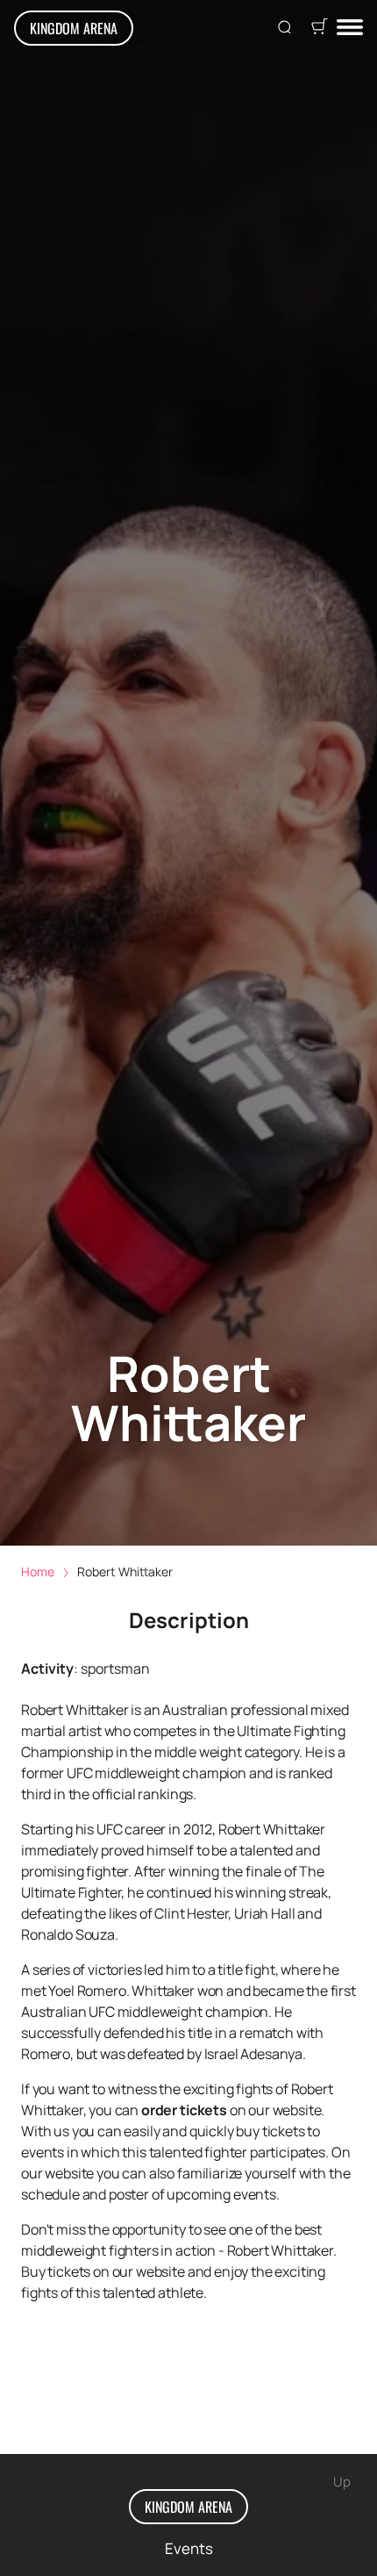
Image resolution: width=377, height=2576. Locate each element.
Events (189, 2548)
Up (342, 2482)
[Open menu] (350, 29)
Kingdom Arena (74, 28)
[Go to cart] (319, 28)
